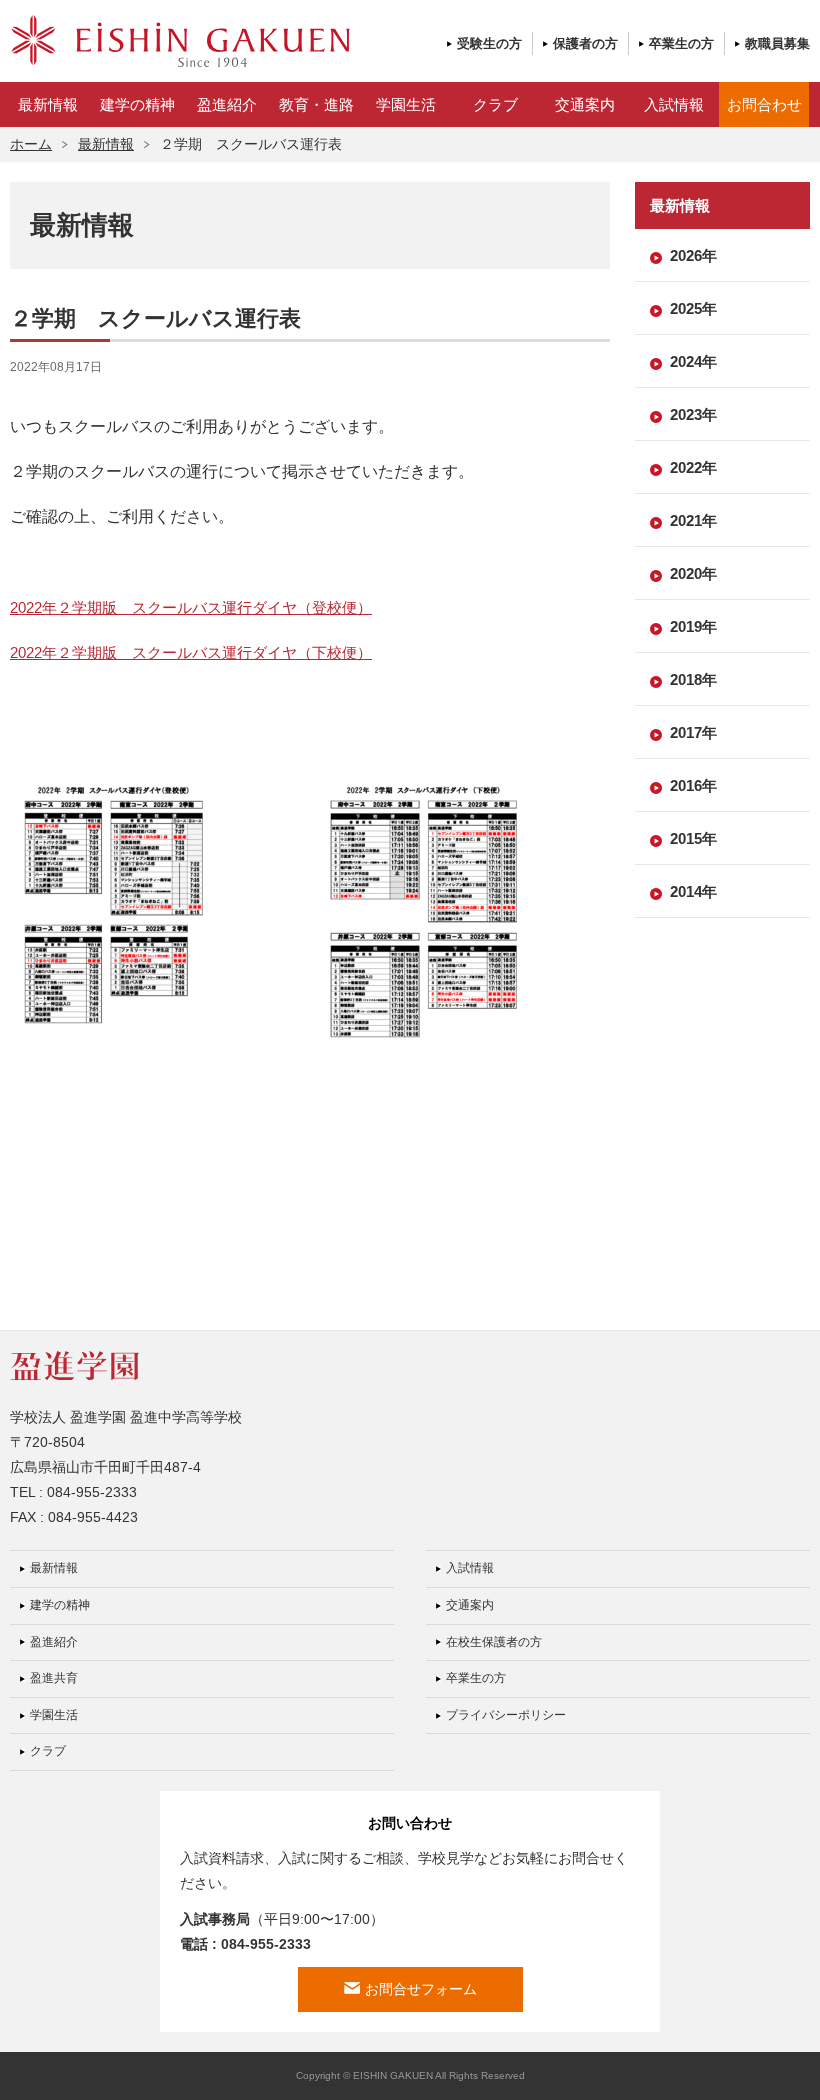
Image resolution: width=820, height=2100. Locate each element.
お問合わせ (764, 104)
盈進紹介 (227, 104)
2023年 (693, 414)
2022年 (693, 467)
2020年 (693, 573)
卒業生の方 (681, 43)
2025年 (693, 308)
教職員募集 (777, 43)
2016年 (693, 785)
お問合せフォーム (421, 1989)
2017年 (693, 732)
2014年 (693, 891)
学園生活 (406, 104)
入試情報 (674, 104)
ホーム (31, 144)
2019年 (693, 626)
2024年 (693, 361)
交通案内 (585, 104)
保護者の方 (585, 43)
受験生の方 (489, 43)
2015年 (693, 838)
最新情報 (48, 104)
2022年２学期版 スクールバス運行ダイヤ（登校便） (191, 607)
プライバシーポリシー (506, 1715)
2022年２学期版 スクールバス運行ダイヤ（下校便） (191, 652)
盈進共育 (54, 1678)
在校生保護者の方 (494, 1642)
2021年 (693, 520)
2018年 (693, 679)
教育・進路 (316, 104)
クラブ (495, 104)
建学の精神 (137, 104)
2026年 (693, 255)
